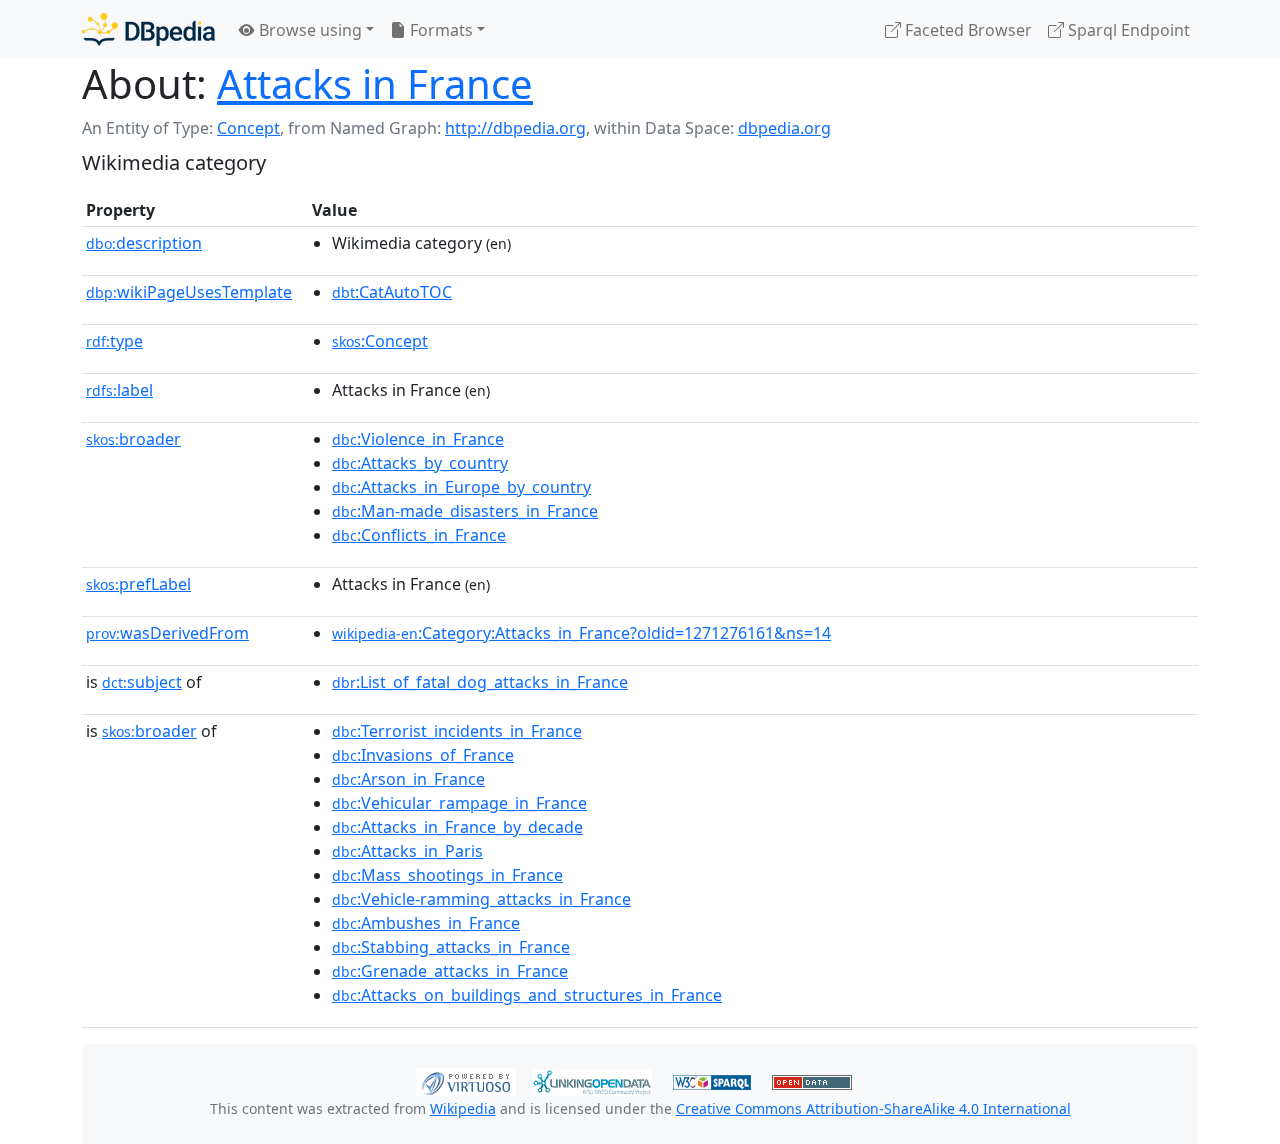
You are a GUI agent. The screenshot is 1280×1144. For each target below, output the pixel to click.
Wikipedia (463, 1108)
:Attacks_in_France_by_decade (457, 827)
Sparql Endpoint (1127, 30)
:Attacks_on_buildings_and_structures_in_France (527, 995)
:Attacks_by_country (420, 463)
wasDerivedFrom (167, 633)
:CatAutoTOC (392, 292)
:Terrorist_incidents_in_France (457, 731)
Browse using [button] (308, 30)
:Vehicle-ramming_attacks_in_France (481, 899)
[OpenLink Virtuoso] (466, 1080)
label (119, 390)
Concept (248, 128)
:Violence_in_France (418, 439)
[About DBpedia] (148, 29)
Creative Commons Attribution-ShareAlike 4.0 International (873, 1108)
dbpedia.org (784, 128)
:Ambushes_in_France (426, 923)
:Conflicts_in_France (419, 535)
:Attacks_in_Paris (407, 851)
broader (133, 439)
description (144, 243)
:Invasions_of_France (423, 755)
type (114, 341)
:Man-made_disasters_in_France (465, 511)
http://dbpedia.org (515, 128)
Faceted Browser (966, 30)
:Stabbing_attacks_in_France (451, 947)
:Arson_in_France (408, 779)
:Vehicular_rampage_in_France (459, 803)
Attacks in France (375, 83)
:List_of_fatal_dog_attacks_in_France (480, 682)
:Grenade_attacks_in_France (450, 971)
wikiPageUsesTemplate (189, 292)
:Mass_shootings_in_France (447, 875)
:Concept (380, 341)
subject (142, 682)
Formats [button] (439, 30)
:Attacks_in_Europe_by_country (461, 487)
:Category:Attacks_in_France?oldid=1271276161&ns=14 (581, 633)
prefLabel (138, 584)
